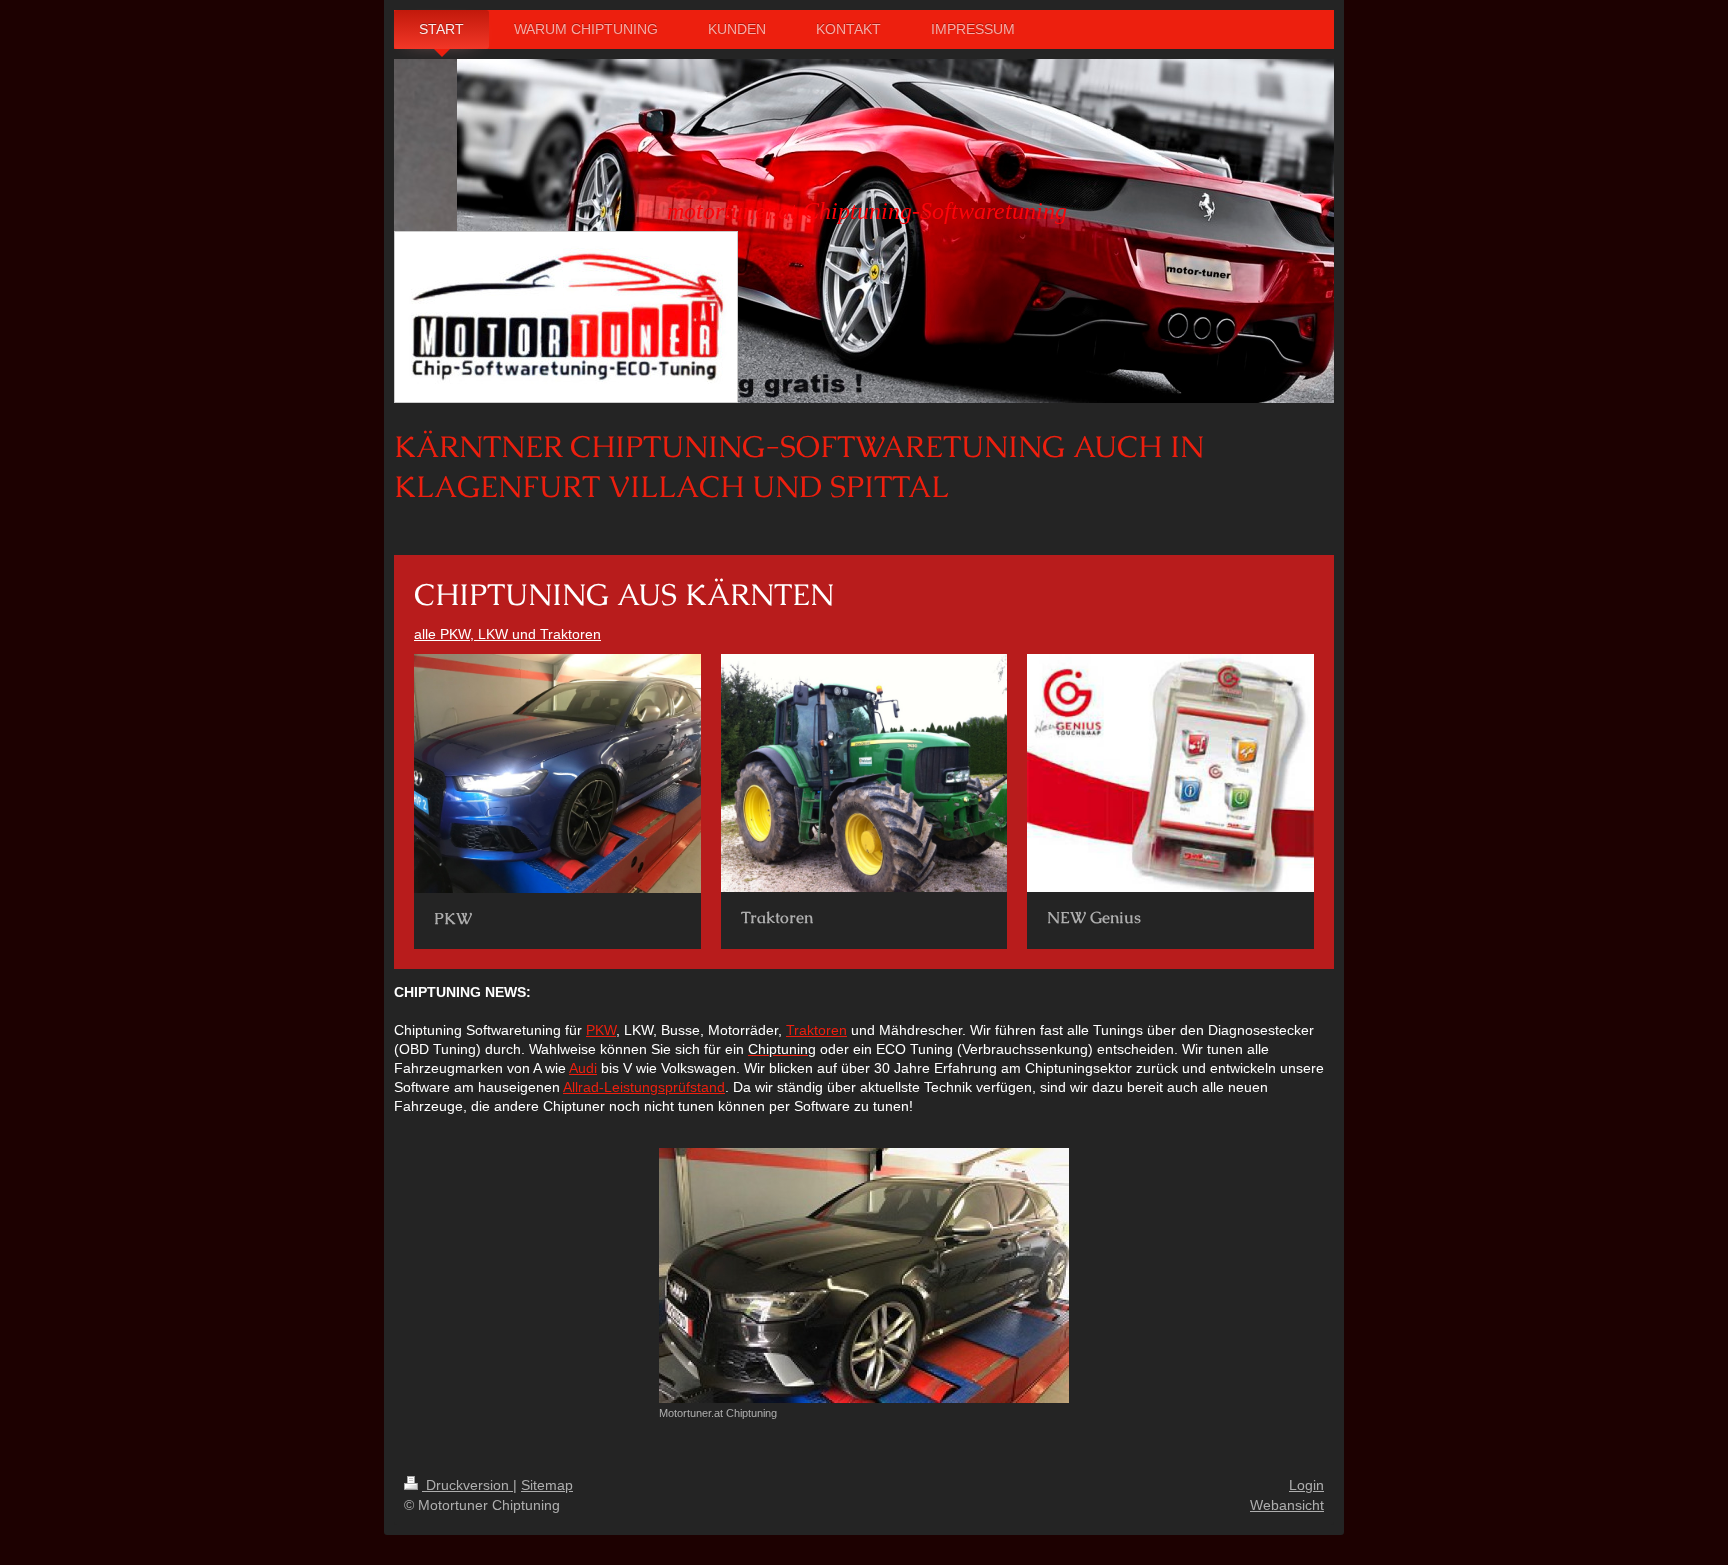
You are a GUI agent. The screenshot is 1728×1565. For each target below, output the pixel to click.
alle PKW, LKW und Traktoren (507, 634)
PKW (601, 1030)
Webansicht (1287, 1505)
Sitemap (547, 1485)
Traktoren (816, 1030)
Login (1306, 1485)
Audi (583, 1068)
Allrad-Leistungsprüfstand (644, 1087)
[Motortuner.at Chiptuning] (864, 1275)
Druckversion (467, 1485)
